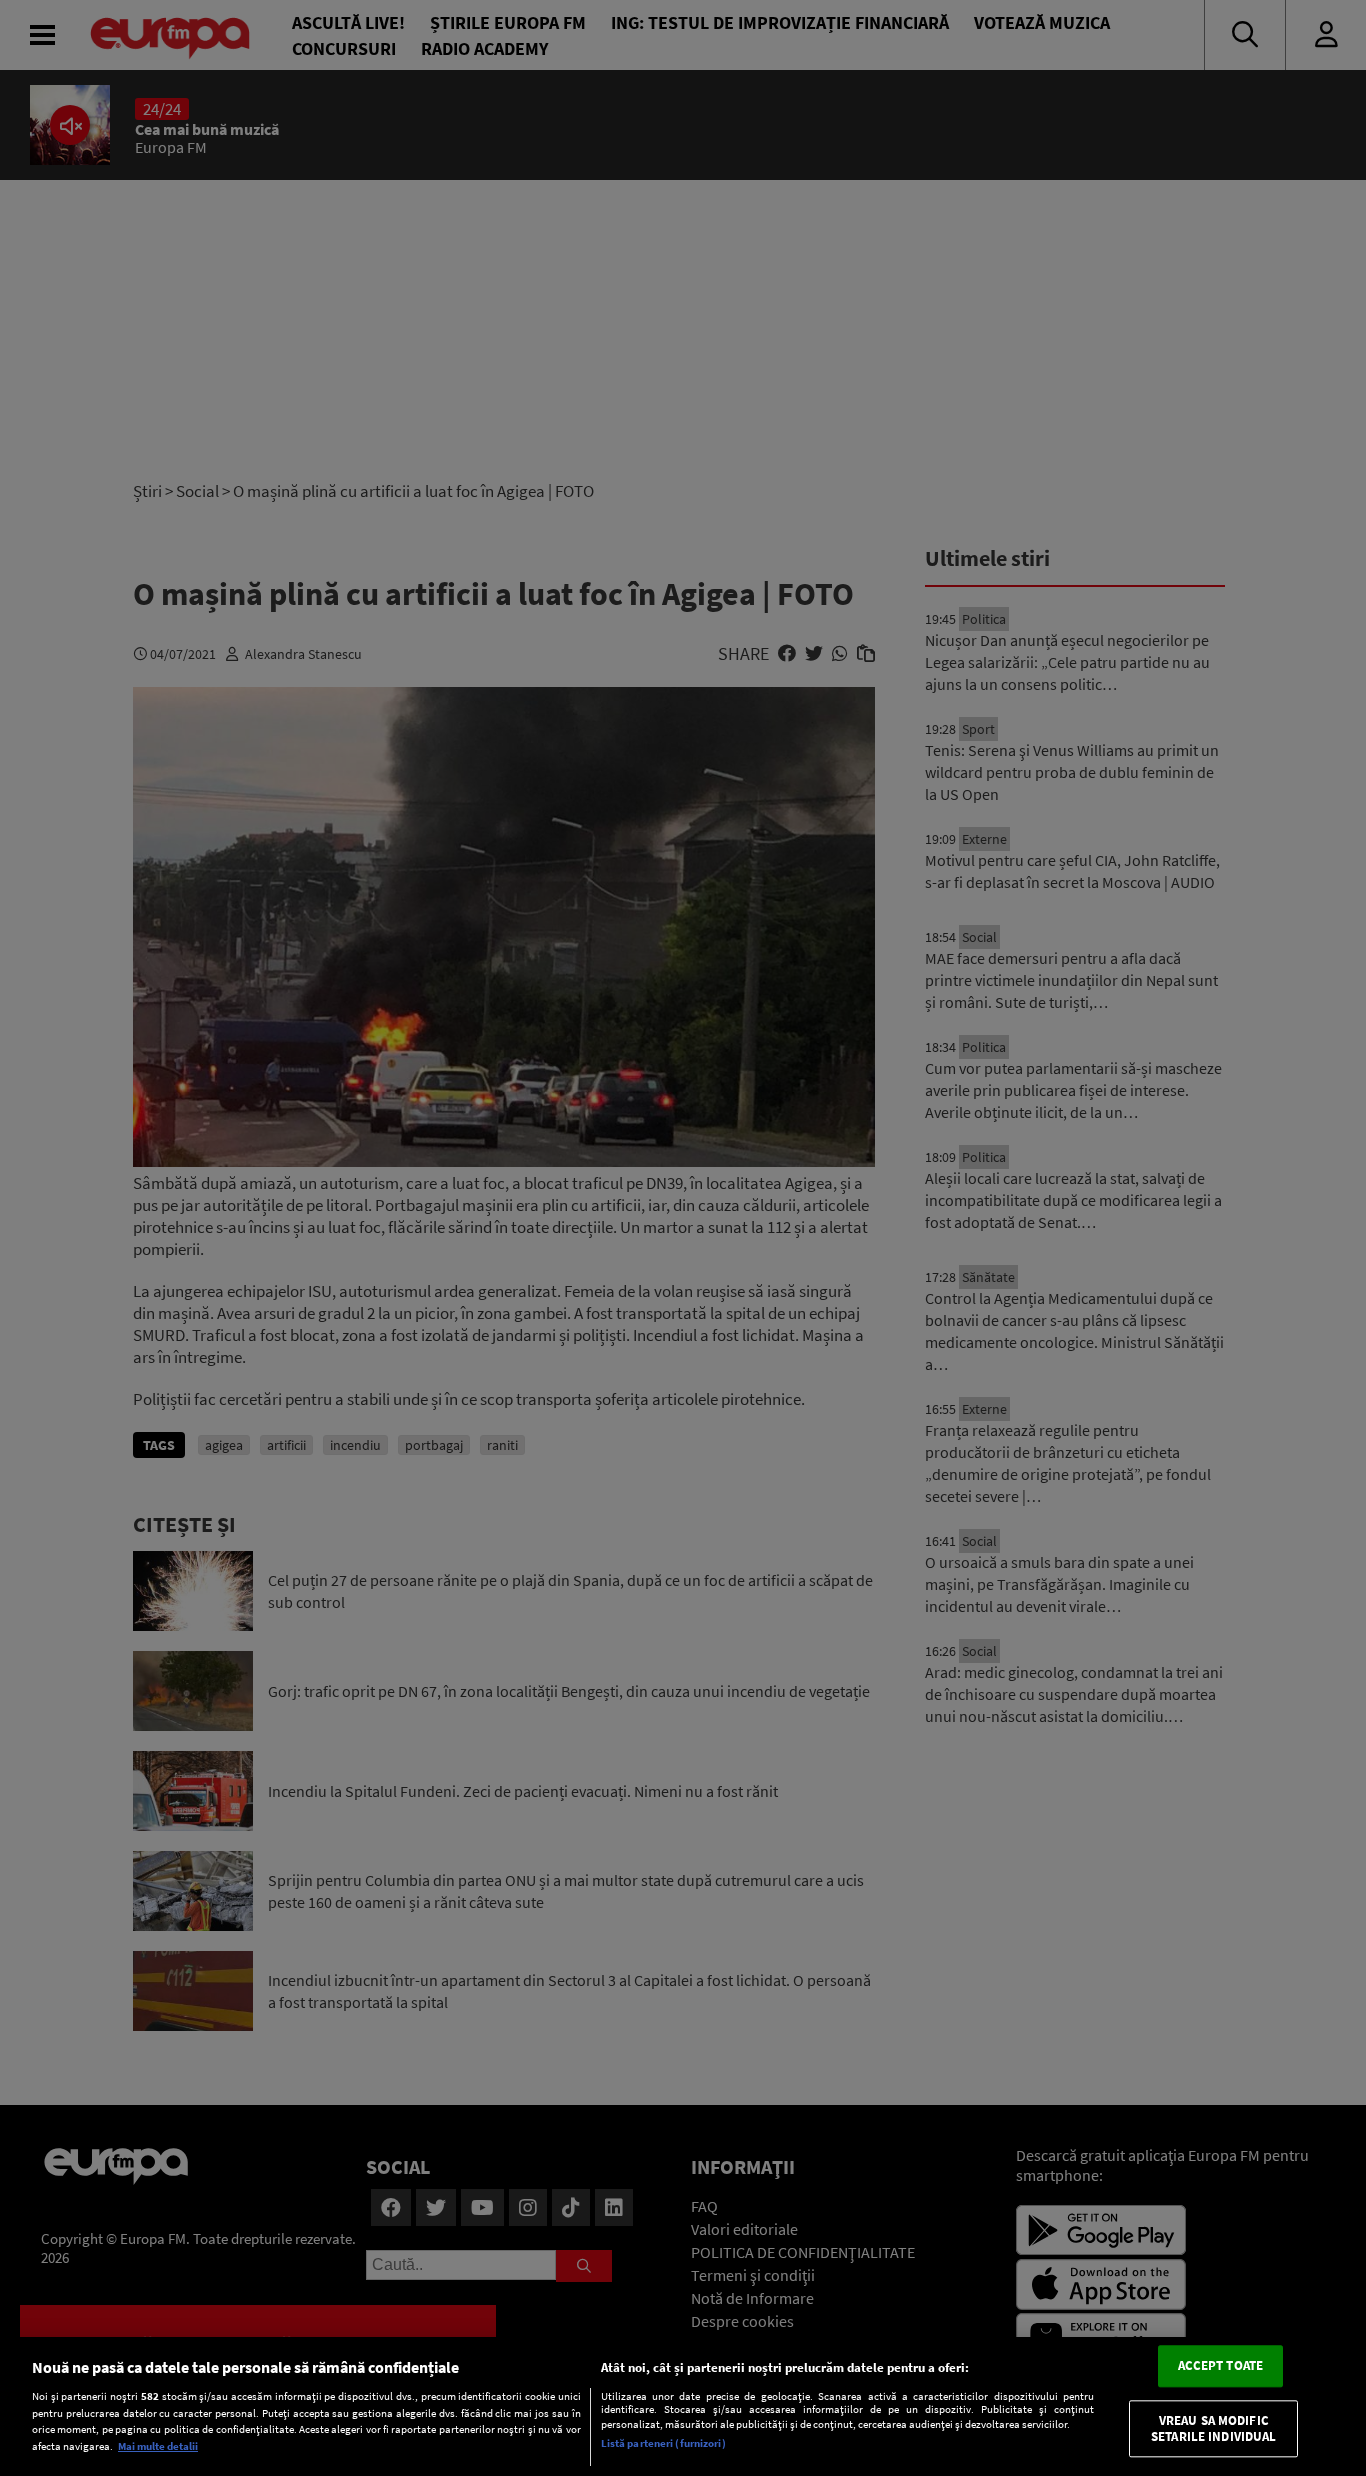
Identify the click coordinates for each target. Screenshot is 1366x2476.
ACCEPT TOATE (1221, 2366)
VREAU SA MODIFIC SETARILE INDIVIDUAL (1213, 2428)
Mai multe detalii (158, 2446)
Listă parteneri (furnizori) (663, 2443)
